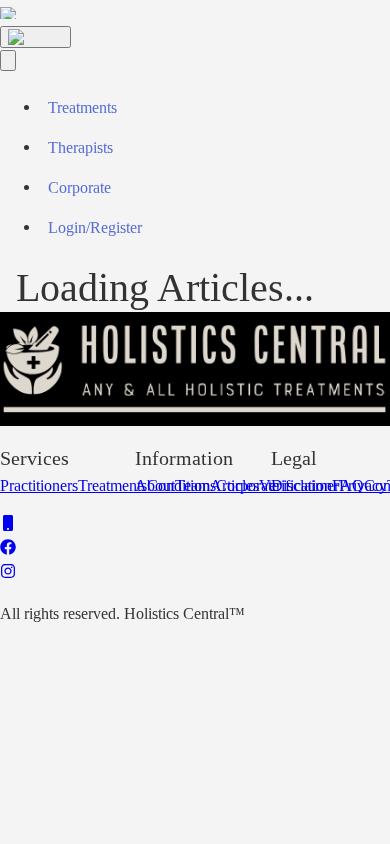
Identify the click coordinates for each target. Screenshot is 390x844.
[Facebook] (8, 549)
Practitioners (39, 485)
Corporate (79, 187)
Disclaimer (305, 485)
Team (192, 485)
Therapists (80, 147)
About (155, 485)
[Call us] (8, 525)
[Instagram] (8, 573)
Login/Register (95, 227)
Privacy (363, 485)
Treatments (82, 107)
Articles (234, 485)
